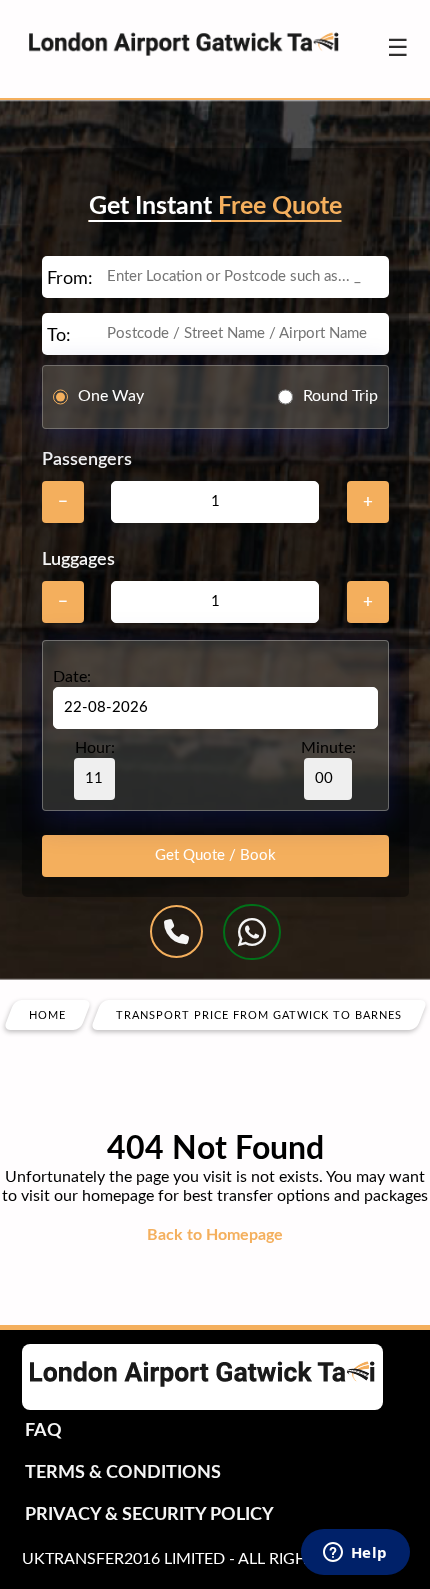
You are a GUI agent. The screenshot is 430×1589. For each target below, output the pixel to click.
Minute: (328, 748)
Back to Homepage (215, 1235)
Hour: (95, 748)
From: (70, 279)
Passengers (87, 460)
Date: (72, 677)
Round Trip (340, 396)
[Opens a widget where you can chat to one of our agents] (355, 1554)
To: (59, 336)
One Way (111, 396)
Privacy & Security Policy (149, 1515)
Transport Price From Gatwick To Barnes (259, 1014)
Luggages (78, 560)
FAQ (43, 1431)
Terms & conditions (123, 1473)
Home (47, 1014)
